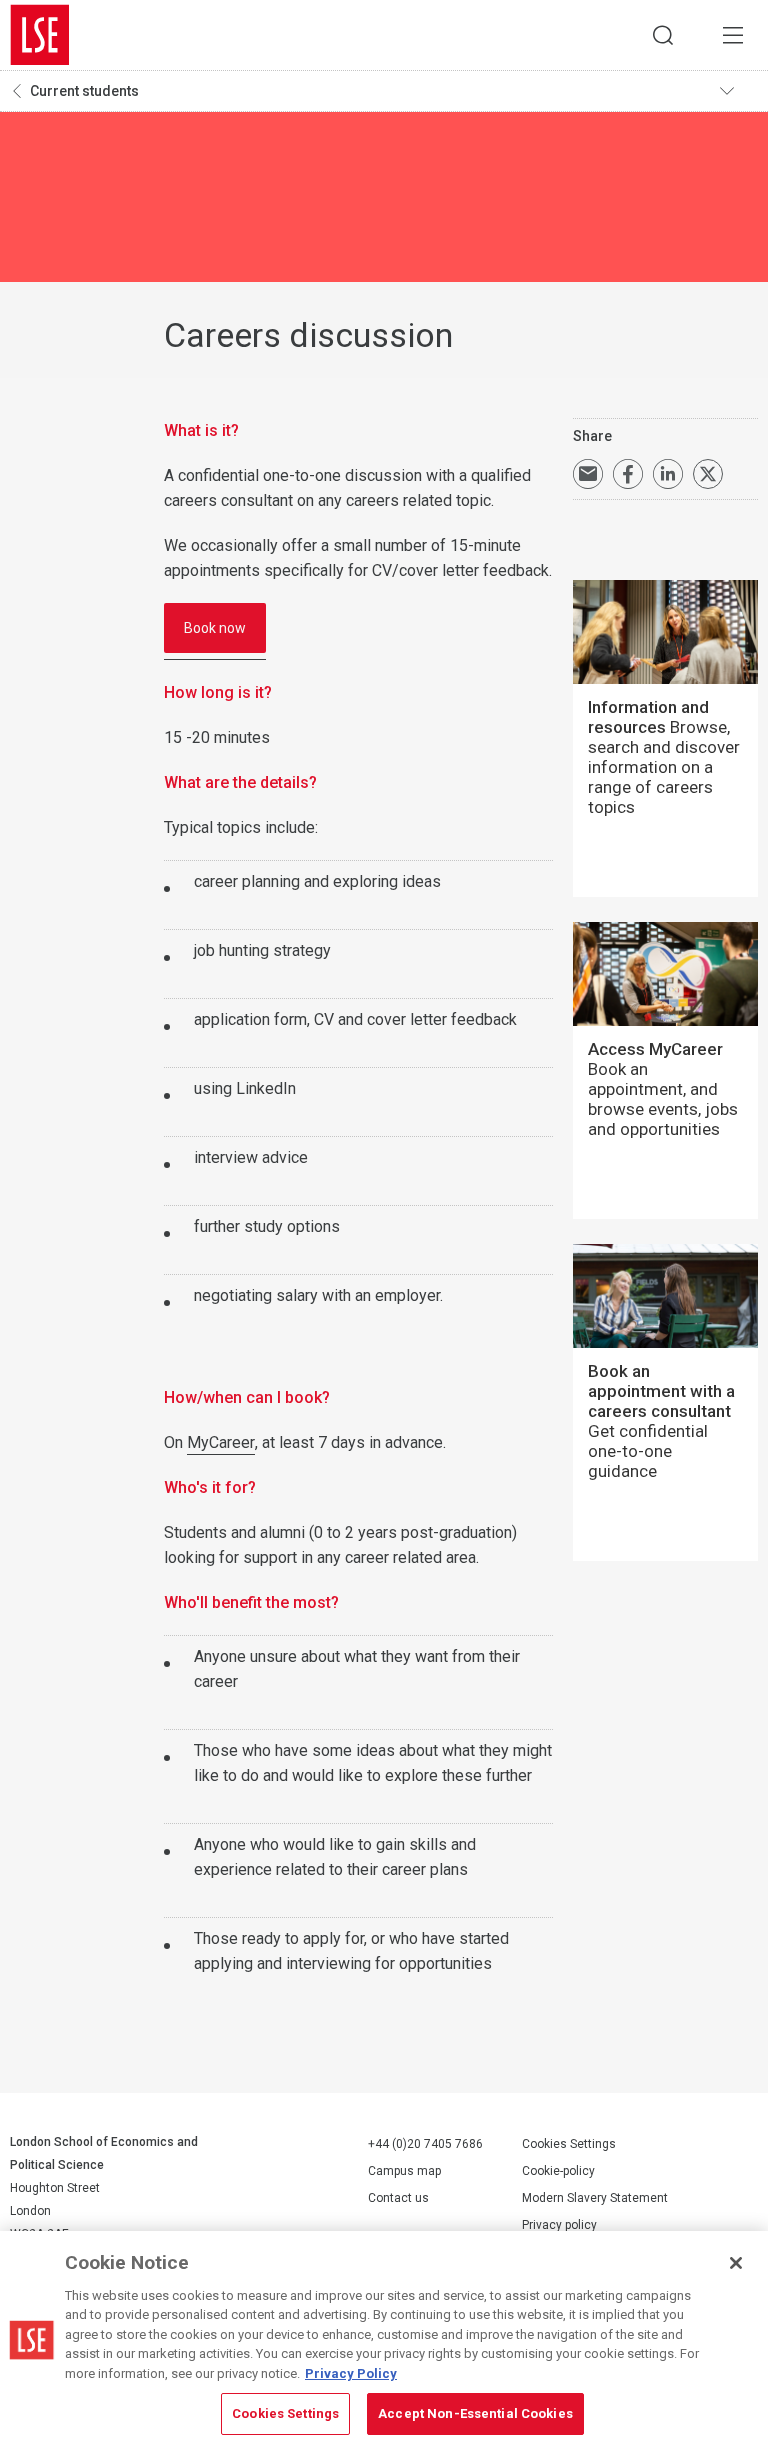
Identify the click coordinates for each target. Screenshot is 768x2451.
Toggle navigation (739, 91)
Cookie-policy (558, 2171)
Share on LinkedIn (668, 474)
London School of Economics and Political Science (40, 35)
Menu (733, 35)
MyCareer (221, 1442)
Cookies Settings (569, 2144)
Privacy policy (559, 2225)
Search (663, 35)
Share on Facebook (628, 474)
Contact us (398, 2198)
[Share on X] (708, 474)
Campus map (404, 2171)
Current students (84, 91)
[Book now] (215, 649)
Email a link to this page (588, 474)
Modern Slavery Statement (595, 2198)
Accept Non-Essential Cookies (475, 2413)
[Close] (736, 2263)
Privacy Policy (351, 2373)
